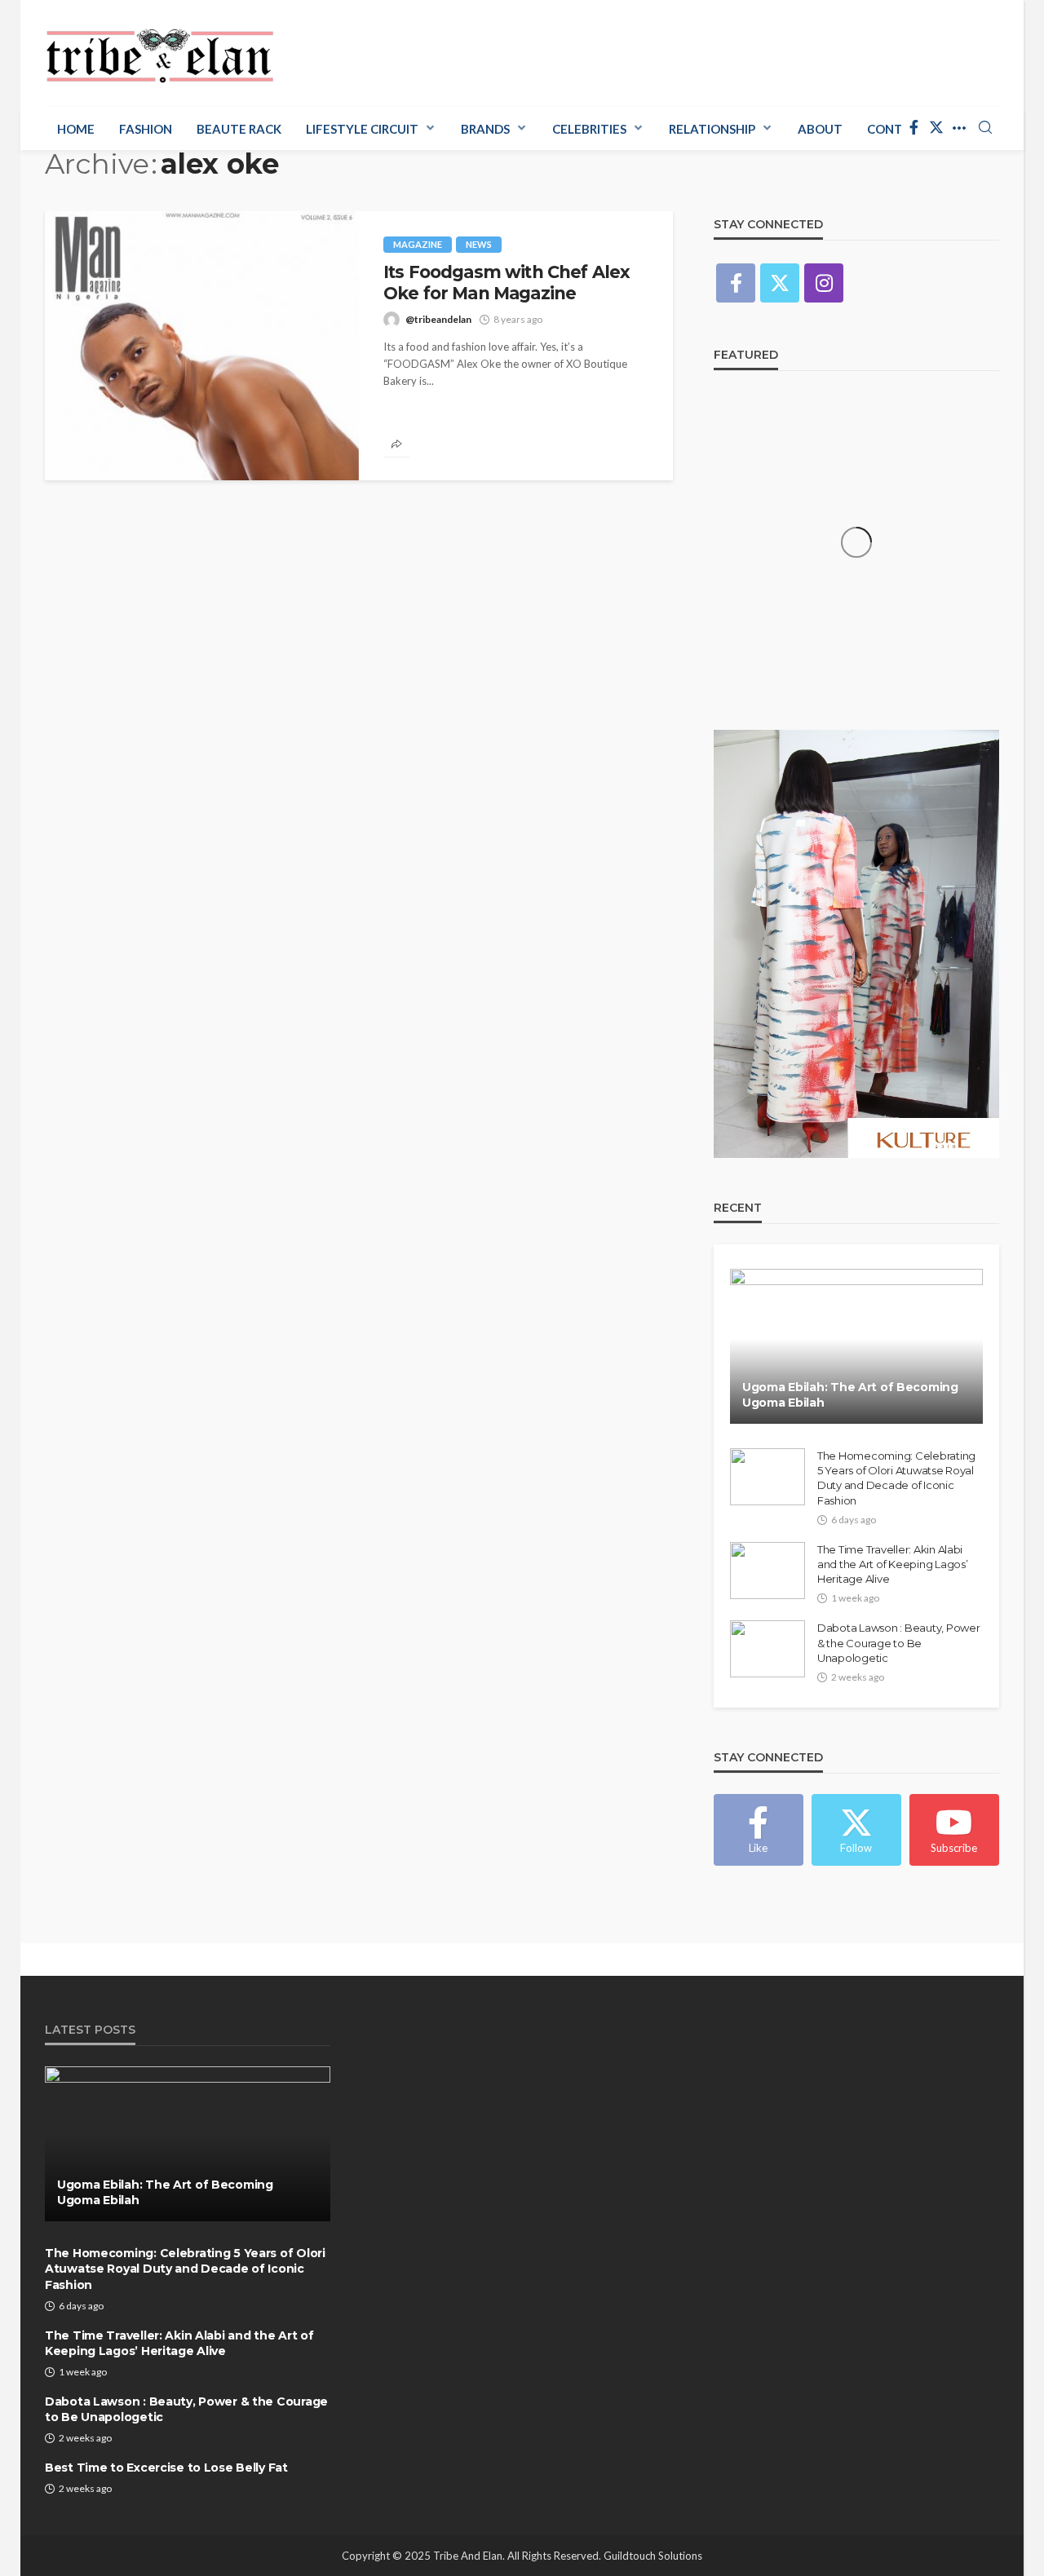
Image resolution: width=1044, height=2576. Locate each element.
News (479, 244)
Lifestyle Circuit (362, 129)
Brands (485, 129)
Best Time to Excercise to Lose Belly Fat (166, 2468)
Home (76, 129)
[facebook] (913, 128)
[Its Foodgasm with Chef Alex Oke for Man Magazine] (202, 346)
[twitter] (936, 128)
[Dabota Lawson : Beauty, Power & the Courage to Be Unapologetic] (768, 1649)
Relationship (712, 129)
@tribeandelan (438, 319)
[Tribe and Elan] (160, 51)
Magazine (418, 244)
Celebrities (589, 129)
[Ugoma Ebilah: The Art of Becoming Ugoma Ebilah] (856, 1346)
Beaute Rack (239, 129)
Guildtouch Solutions (653, 2556)
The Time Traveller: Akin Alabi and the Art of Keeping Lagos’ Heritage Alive (892, 1564)
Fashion (146, 129)
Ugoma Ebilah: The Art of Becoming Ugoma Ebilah (850, 1395)
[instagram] (824, 283)
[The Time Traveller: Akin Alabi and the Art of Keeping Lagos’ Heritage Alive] (768, 1571)
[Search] (985, 128)
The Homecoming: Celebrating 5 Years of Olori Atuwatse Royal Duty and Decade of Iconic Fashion (896, 1478)
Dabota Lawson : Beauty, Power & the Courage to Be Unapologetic (898, 1642)
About (820, 129)
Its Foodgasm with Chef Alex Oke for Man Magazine (507, 283)
